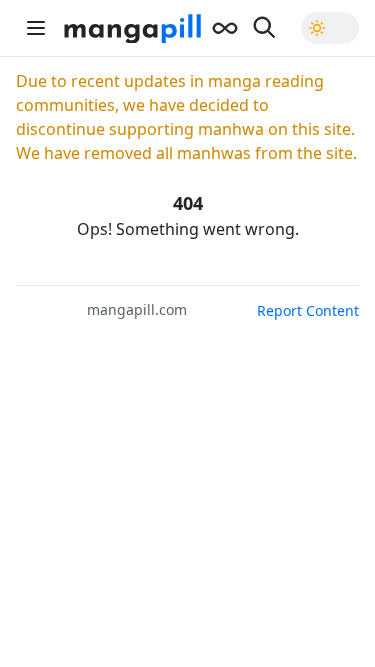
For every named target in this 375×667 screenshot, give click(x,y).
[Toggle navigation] (36, 28)
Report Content (308, 310)
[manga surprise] (225, 28)
